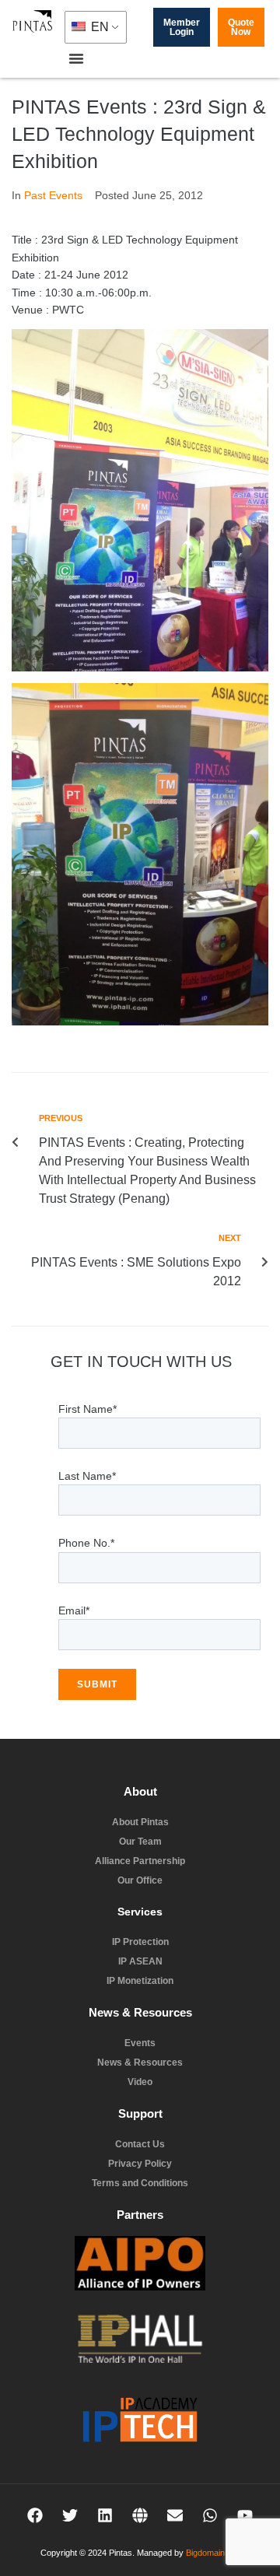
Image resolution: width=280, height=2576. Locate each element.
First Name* (87, 1409)
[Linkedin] (105, 2515)
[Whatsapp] (210, 2515)
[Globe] (140, 2515)
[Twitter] (70, 2515)
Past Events (53, 195)
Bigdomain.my (212, 2553)
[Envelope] (175, 2515)
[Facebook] (35, 2515)
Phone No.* (86, 1543)
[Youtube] (245, 2515)
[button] (76, 58)
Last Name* (87, 1476)
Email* (74, 1610)
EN (98, 27)
